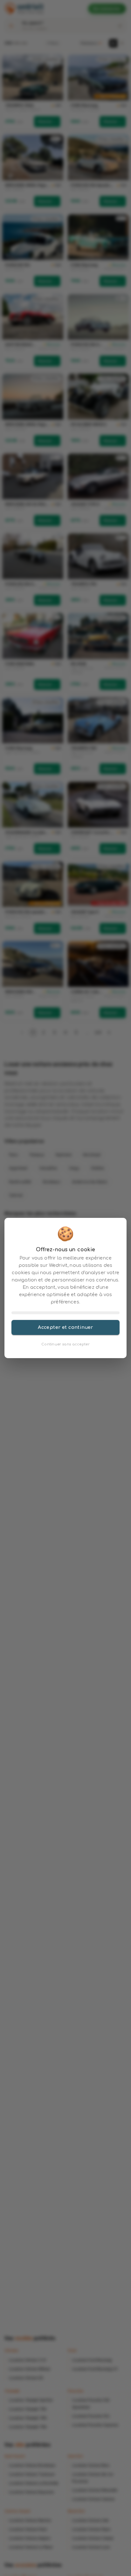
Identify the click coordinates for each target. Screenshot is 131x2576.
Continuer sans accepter (65, 1344)
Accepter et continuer (65, 1327)
